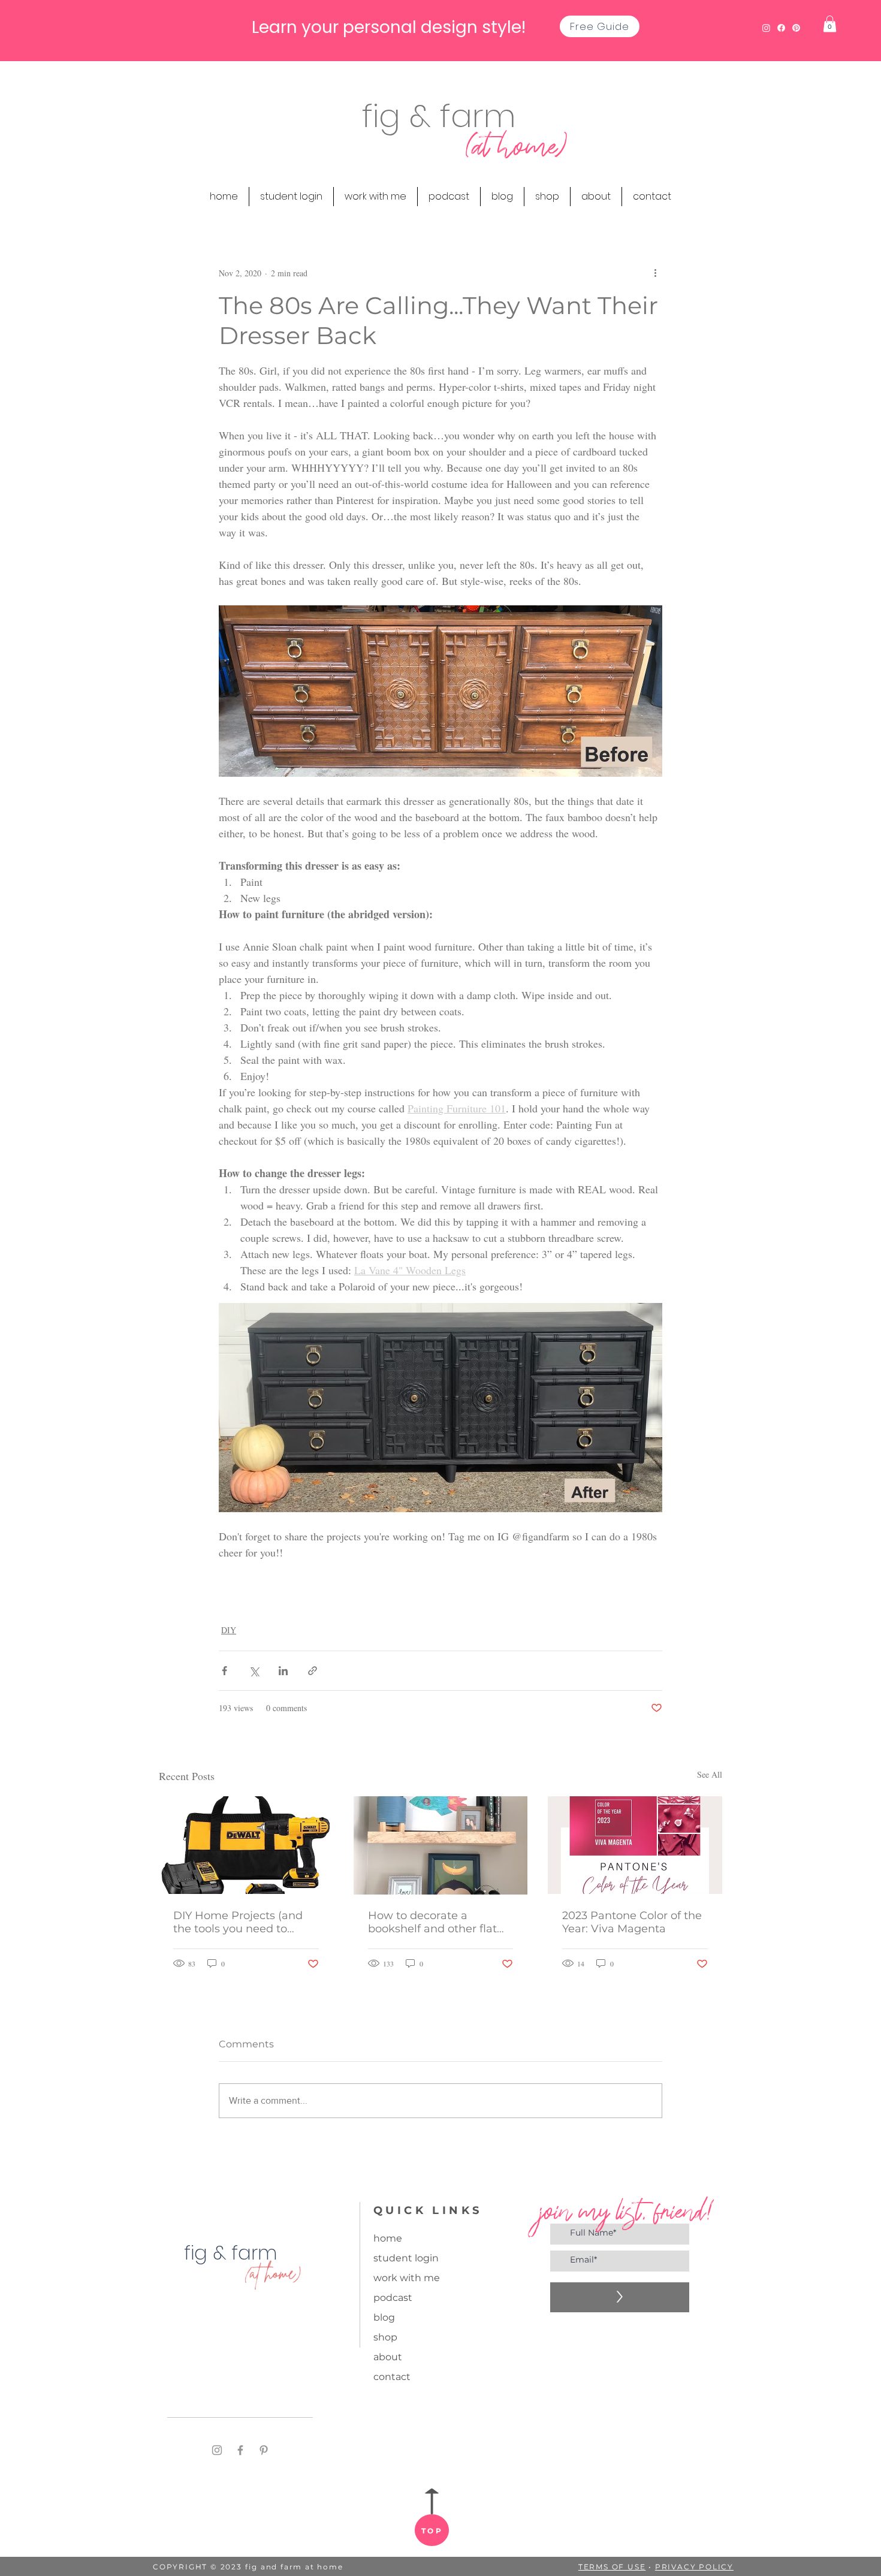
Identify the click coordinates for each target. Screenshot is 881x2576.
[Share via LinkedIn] (283, 1671)
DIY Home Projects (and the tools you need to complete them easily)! (238, 1922)
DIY (229, 1630)
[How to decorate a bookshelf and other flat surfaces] (441, 1845)
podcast (393, 2298)
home (388, 2238)
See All (710, 1774)
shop (385, 2337)
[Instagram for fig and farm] (766, 28)
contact (392, 2377)
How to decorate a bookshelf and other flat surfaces (432, 1922)
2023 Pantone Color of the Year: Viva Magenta (632, 1922)
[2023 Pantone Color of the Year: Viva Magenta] (635, 1845)
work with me (407, 2278)
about (388, 2357)
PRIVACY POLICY (694, 2567)
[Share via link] (313, 1671)
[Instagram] (217, 2450)
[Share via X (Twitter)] (254, 1671)
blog (384, 2317)
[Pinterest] (264, 2450)
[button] (830, 24)
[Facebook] (240, 2450)
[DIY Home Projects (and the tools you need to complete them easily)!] (246, 1845)
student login (406, 2258)
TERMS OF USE (612, 2567)
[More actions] (655, 273)
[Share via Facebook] (224, 1671)
